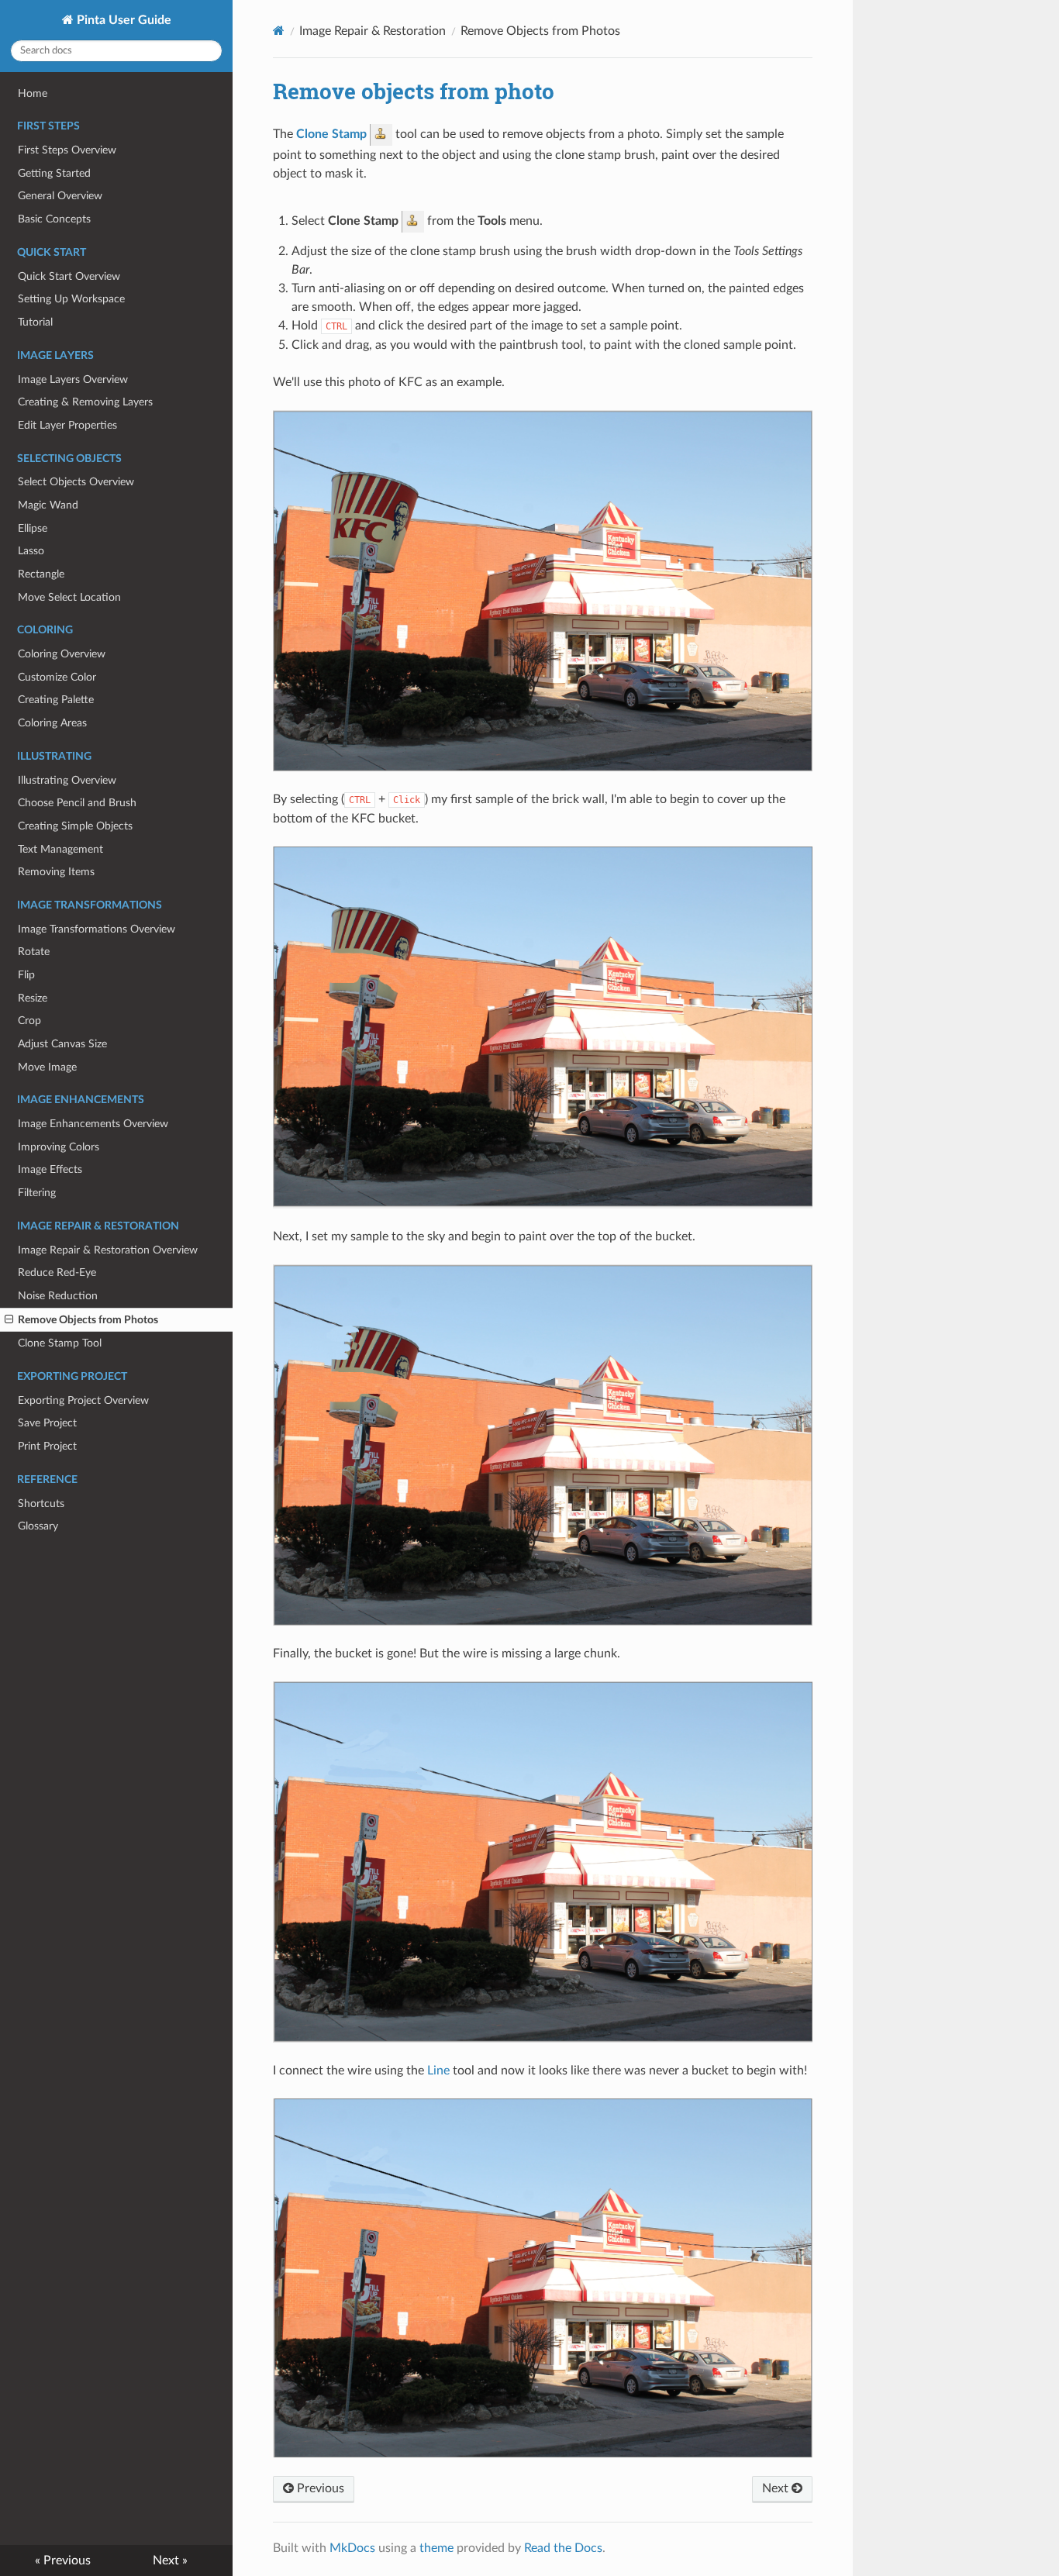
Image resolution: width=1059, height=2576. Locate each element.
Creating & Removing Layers (85, 402)
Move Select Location (69, 597)
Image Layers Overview (73, 379)
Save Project (47, 1423)
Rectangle (41, 574)
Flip (26, 975)
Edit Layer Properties (67, 425)
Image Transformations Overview (97, 929)
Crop (29, 1021)
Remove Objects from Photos (88, 1320)
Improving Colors (59, 1147)
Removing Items (56, 872)
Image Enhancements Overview (93, 1124)
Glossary (38, 1526)
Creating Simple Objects (75, 826)
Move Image (47, 1067)
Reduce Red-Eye (57, 1272)
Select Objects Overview (76, 482)
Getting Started (54, 173)
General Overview (60, 196)
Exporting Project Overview (83, 1400)
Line (438, 2071)
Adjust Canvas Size (62, 1044)
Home (33, 93)
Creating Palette (56, 700)
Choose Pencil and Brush (77, 803)
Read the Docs (563, 2548)
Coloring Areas (52, 723)
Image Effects (50, 1169)
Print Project (47, 1446)
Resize (33, 998)
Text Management (60, 849)
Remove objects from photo (414, 91)
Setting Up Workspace (71, 299)
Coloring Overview (62, 654)
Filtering (37, 1193)
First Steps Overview (67, 150)
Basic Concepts (54, 219)
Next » (170, 2560)
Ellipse (33, 528)
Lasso (31, 551)
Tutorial (35, 322)
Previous (319, 2488)
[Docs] (279, 31)
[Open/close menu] (9, 1320)
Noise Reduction (58, 1296)
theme (436, 2548)
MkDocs (352, 2548)
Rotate (34, 952)
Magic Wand (48, 505)
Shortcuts (41, 1504)
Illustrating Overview (67, 780)
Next (777, 2488)
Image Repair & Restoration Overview (108, 1250)
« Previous (63, 2560)
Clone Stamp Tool (60, 1343)
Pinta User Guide (122, 20)
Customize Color (57, 677)
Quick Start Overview (69, 276)
